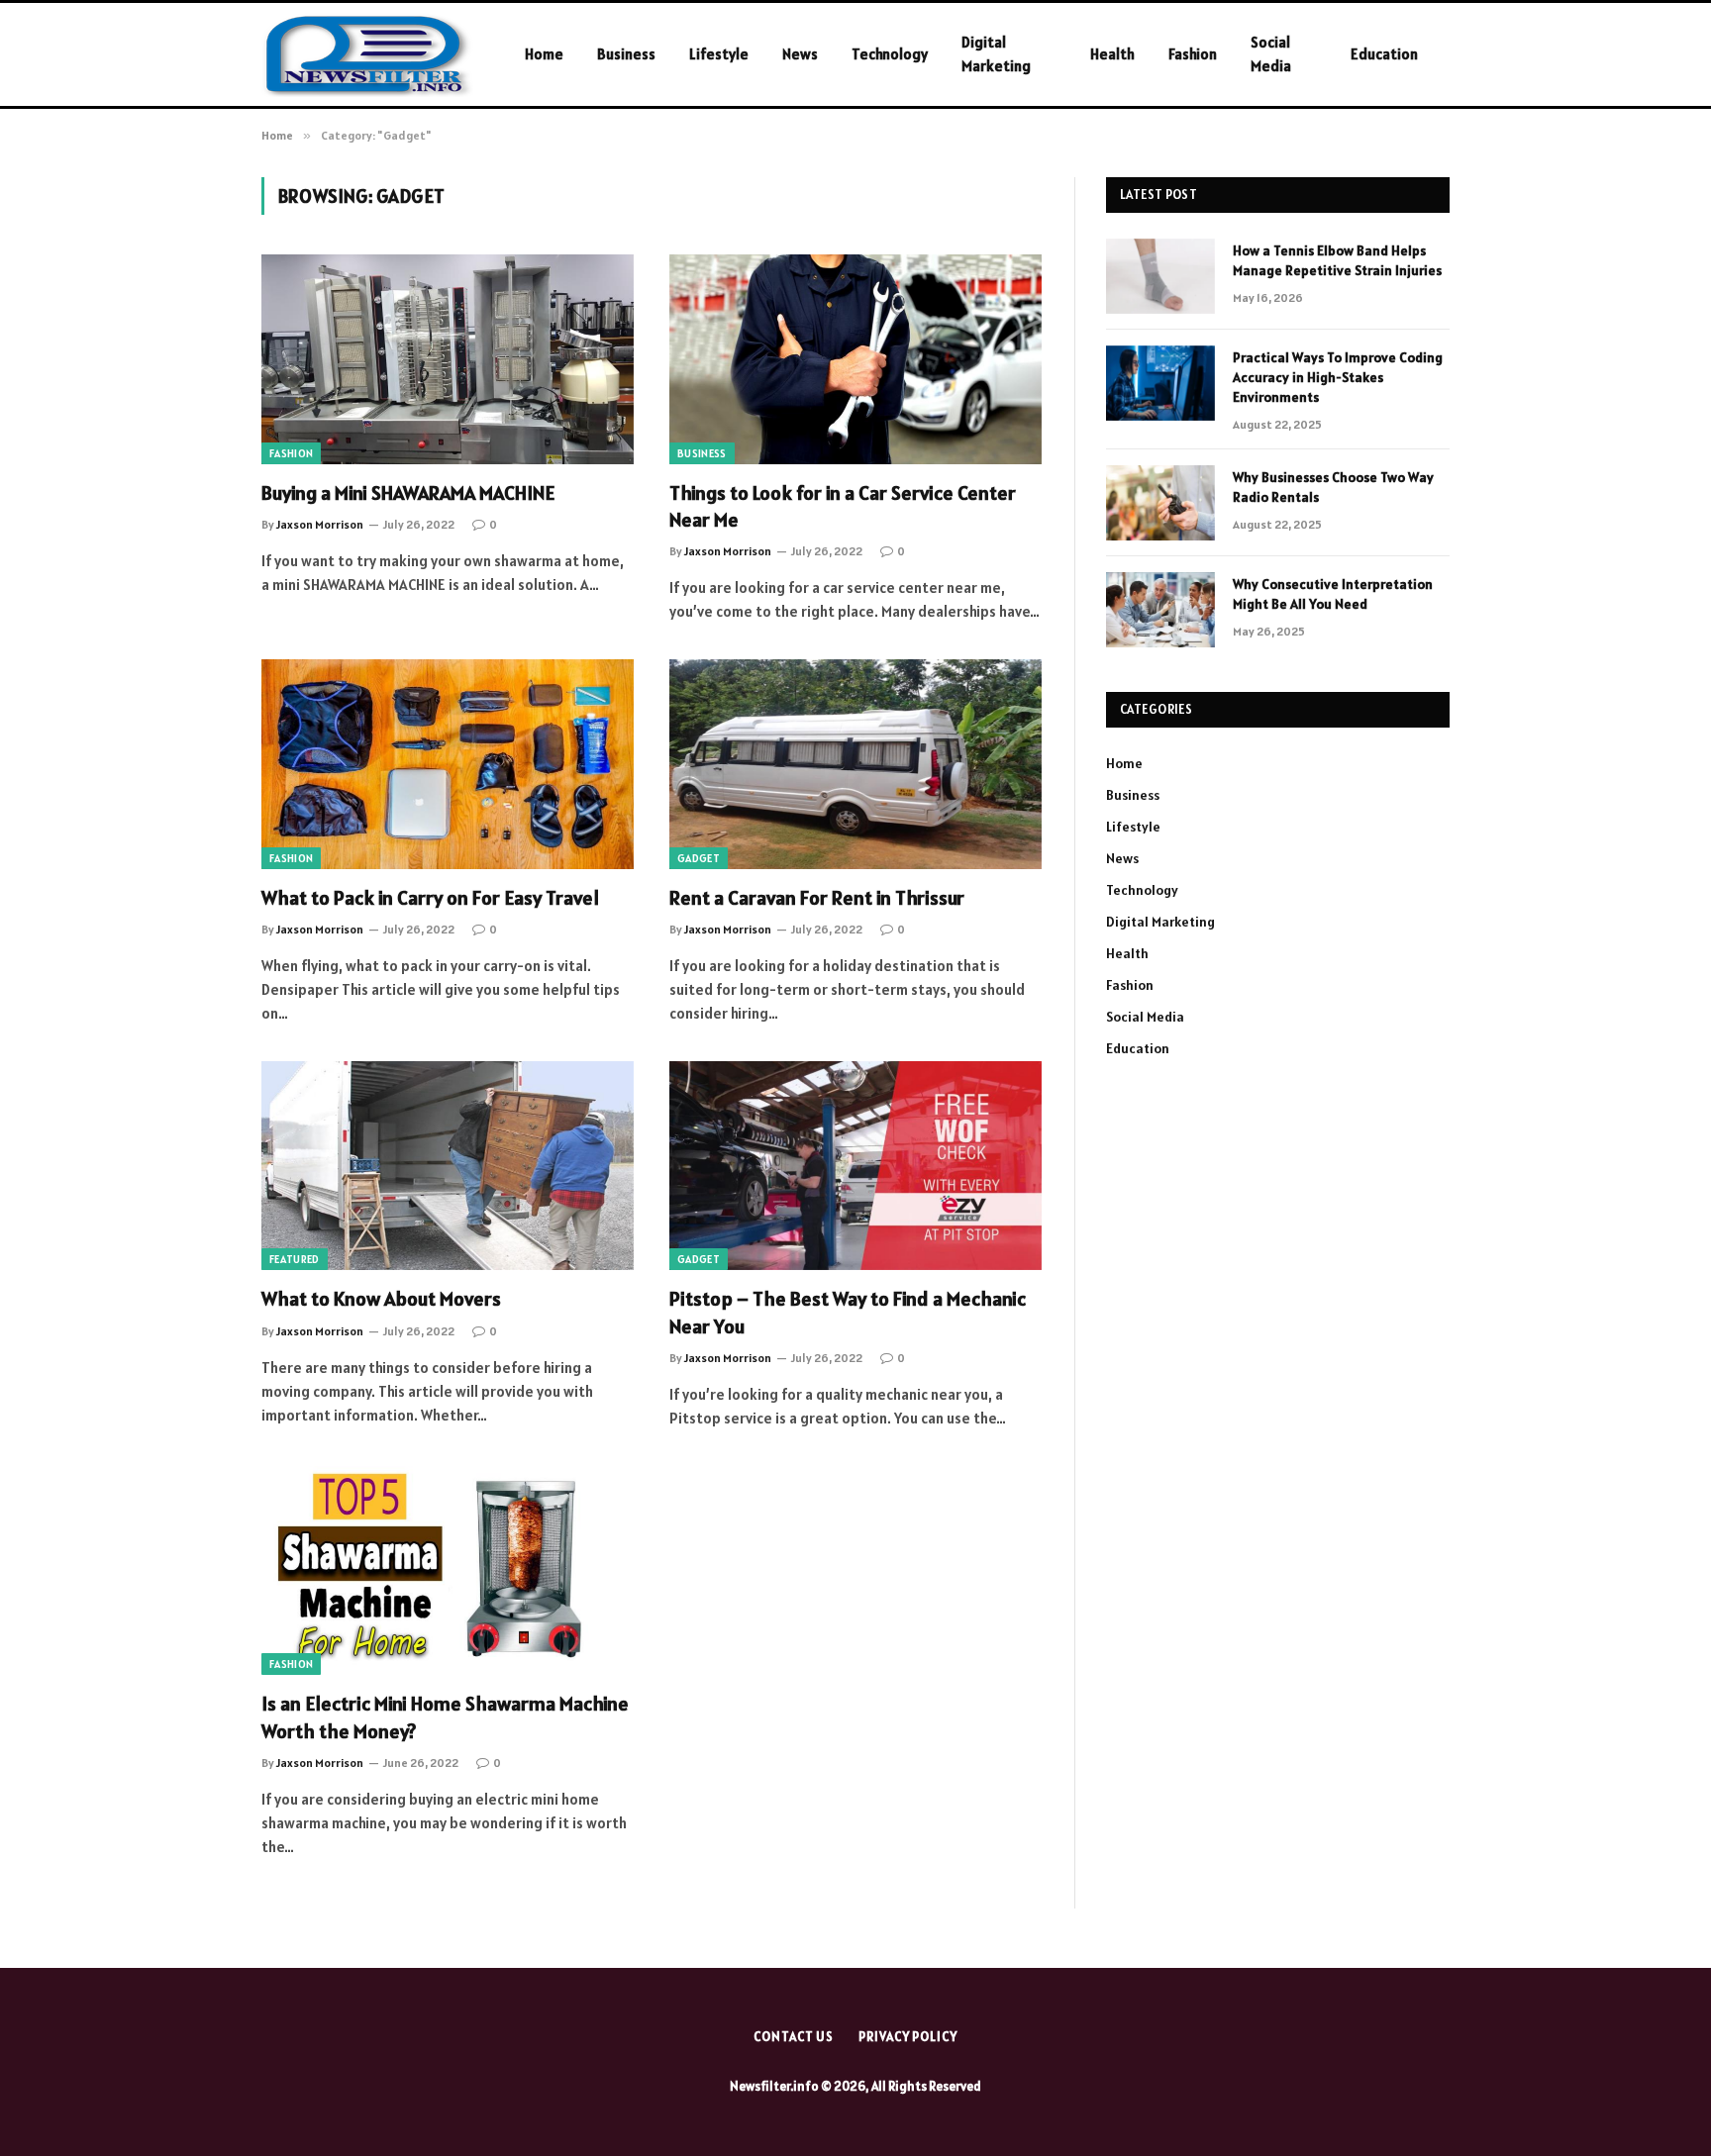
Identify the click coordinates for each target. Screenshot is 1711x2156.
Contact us (794, 2037)
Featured (295, 1259)
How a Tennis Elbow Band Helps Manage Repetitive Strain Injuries (1337, 260)
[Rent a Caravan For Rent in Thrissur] (855, 764)
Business (626, 54)
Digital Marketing (996, 54)
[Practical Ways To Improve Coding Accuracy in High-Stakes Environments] (1160, 383)
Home (544, 54)
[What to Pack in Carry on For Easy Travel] (448, 764)
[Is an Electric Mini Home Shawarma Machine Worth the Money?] (448, 1571)
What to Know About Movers (381, 1299)
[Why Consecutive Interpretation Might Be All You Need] (1160, 610)
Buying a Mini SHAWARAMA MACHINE (408, 493)
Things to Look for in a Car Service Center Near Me (843, 506)
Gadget (699, 858)
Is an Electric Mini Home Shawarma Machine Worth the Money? (445, 1717)
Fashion (1193, 54)
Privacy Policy (908, 2037)
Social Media (1271, 54)
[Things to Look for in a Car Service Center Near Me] (855, 359)
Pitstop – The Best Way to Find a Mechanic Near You (848, 1312)
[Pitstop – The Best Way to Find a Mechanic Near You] (855, 1166)
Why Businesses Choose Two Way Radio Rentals (1333, 487)
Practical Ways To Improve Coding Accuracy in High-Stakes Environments (1338, 377)
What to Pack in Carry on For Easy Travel (430, 898)
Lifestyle (719, 54)
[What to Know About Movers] (448, 1166)
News (800, 54)
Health (1112, 54)
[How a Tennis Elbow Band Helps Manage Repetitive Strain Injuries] (1160, 276)
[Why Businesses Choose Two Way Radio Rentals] (1160, 503)
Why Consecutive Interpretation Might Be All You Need (1333, 594)
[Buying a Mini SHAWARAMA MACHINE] (448, 359)
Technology (890, 54)
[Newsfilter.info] (367, 55)
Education (1384, 54)
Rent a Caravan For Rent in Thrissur (817, 898)
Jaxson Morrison (320, 524)
